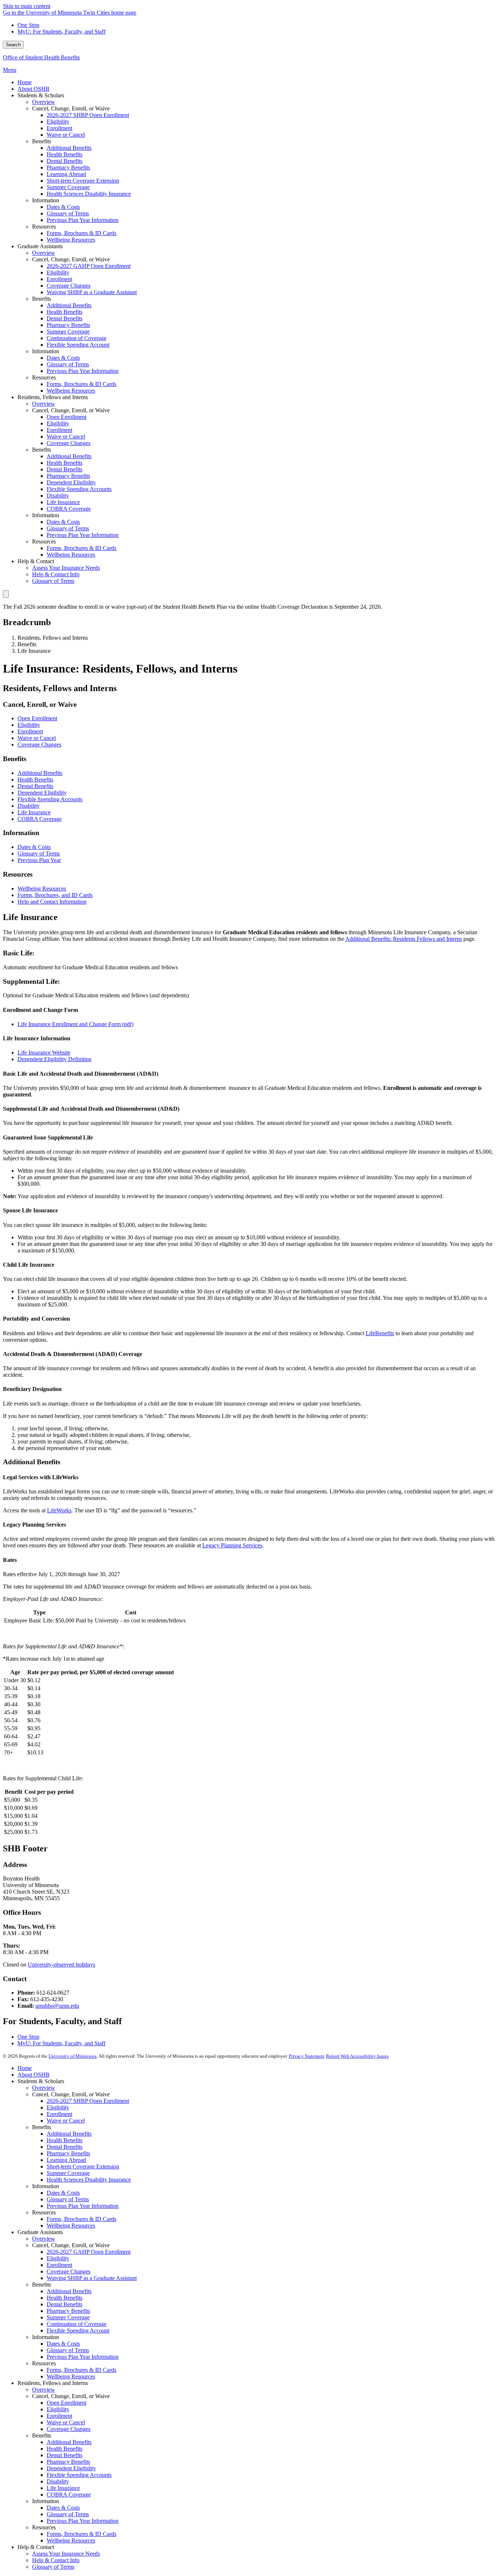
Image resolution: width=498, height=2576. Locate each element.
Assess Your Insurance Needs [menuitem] (66, 568)
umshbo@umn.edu (57, 2006)
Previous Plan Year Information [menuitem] (83, 220)
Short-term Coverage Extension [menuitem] (83, 181)
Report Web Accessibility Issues (357, 2056)
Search (13, 45)
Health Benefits (35, 780)
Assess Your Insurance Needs (66, 2554)
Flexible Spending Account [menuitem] (78, 345)
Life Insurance (34, 812)
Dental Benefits (35, 786)
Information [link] (46, 200)
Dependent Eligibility (42, 793)
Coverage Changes (39, 745)
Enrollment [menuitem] (59, 128)
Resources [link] (44, 227)
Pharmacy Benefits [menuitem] (68, 167)
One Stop (28, 25)
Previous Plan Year (39, 860)
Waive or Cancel (37, 738)
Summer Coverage (68, 2173)
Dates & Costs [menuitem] (63, 207)
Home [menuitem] (25, 82)
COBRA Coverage (40, 819)
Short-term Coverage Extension (83, 2166)
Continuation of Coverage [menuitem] (77, 338)
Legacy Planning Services (232, 1545)
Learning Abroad (66, 2160)
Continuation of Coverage (77, 2324)
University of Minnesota (73, 2056)
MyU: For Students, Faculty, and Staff (61, 32)
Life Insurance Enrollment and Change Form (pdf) (75, 1024)
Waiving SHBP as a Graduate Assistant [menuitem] (92, 292)
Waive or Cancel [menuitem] (66, 135)
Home (25, 2068)
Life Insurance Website (44, 1053)
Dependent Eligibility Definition (55, 1059)
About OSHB (34, 2075)
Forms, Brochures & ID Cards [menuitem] (81, 233)
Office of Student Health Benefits (41, 57)
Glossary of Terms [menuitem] (68, 213)
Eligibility (29, 725)
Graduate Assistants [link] (40, 246)
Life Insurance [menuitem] (63, 502)
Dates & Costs (34, 847)
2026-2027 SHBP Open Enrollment (88, 2101)
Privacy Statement (307, 2056)
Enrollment (30, 731)
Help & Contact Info (56, 2560)
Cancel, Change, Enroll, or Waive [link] (71, 108)
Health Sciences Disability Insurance (89, 2180)
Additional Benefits (40, 773)
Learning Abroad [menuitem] (66, 174)
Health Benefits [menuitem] (65, 154)
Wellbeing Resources (42, 888)
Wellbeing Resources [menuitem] (71, 240)
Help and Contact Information (52, 902)
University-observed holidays (61, 1965)
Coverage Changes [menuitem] (69, 286)
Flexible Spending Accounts (50, 799)
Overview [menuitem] (44, 102)
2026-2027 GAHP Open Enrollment (89, 2252)
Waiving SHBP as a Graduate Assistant (92, 2278)
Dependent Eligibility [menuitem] (71, 482)
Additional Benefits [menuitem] (69, 148)
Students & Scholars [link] (41, 95)
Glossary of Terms (39, 854)
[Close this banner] (6, 594)
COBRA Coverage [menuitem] (69, 509)
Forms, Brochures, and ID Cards (55, 895)
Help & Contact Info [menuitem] (56, 574)
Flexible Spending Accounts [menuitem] (79, 489)
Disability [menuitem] (58, 496)
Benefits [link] (42, 141)
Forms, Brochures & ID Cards (81, 2219)
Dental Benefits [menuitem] (65, 161)
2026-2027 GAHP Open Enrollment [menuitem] (89, 266)
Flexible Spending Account (78, 2331)
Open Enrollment (37, 718)
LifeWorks (59, 1510)
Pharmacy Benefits (68, 2153)
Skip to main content (27, 6)
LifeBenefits (380, 1333)
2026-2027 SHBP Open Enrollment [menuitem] (88, 115)
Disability (29, 806)
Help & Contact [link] (36, 561)
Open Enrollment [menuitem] (67, 417)
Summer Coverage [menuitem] (68, 187)
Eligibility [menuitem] (58, 122)
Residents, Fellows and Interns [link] (53, 397)
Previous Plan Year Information (83, 2206)
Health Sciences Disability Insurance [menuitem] (89, 194)
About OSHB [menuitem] (34, 89)
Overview (44, 2088)
